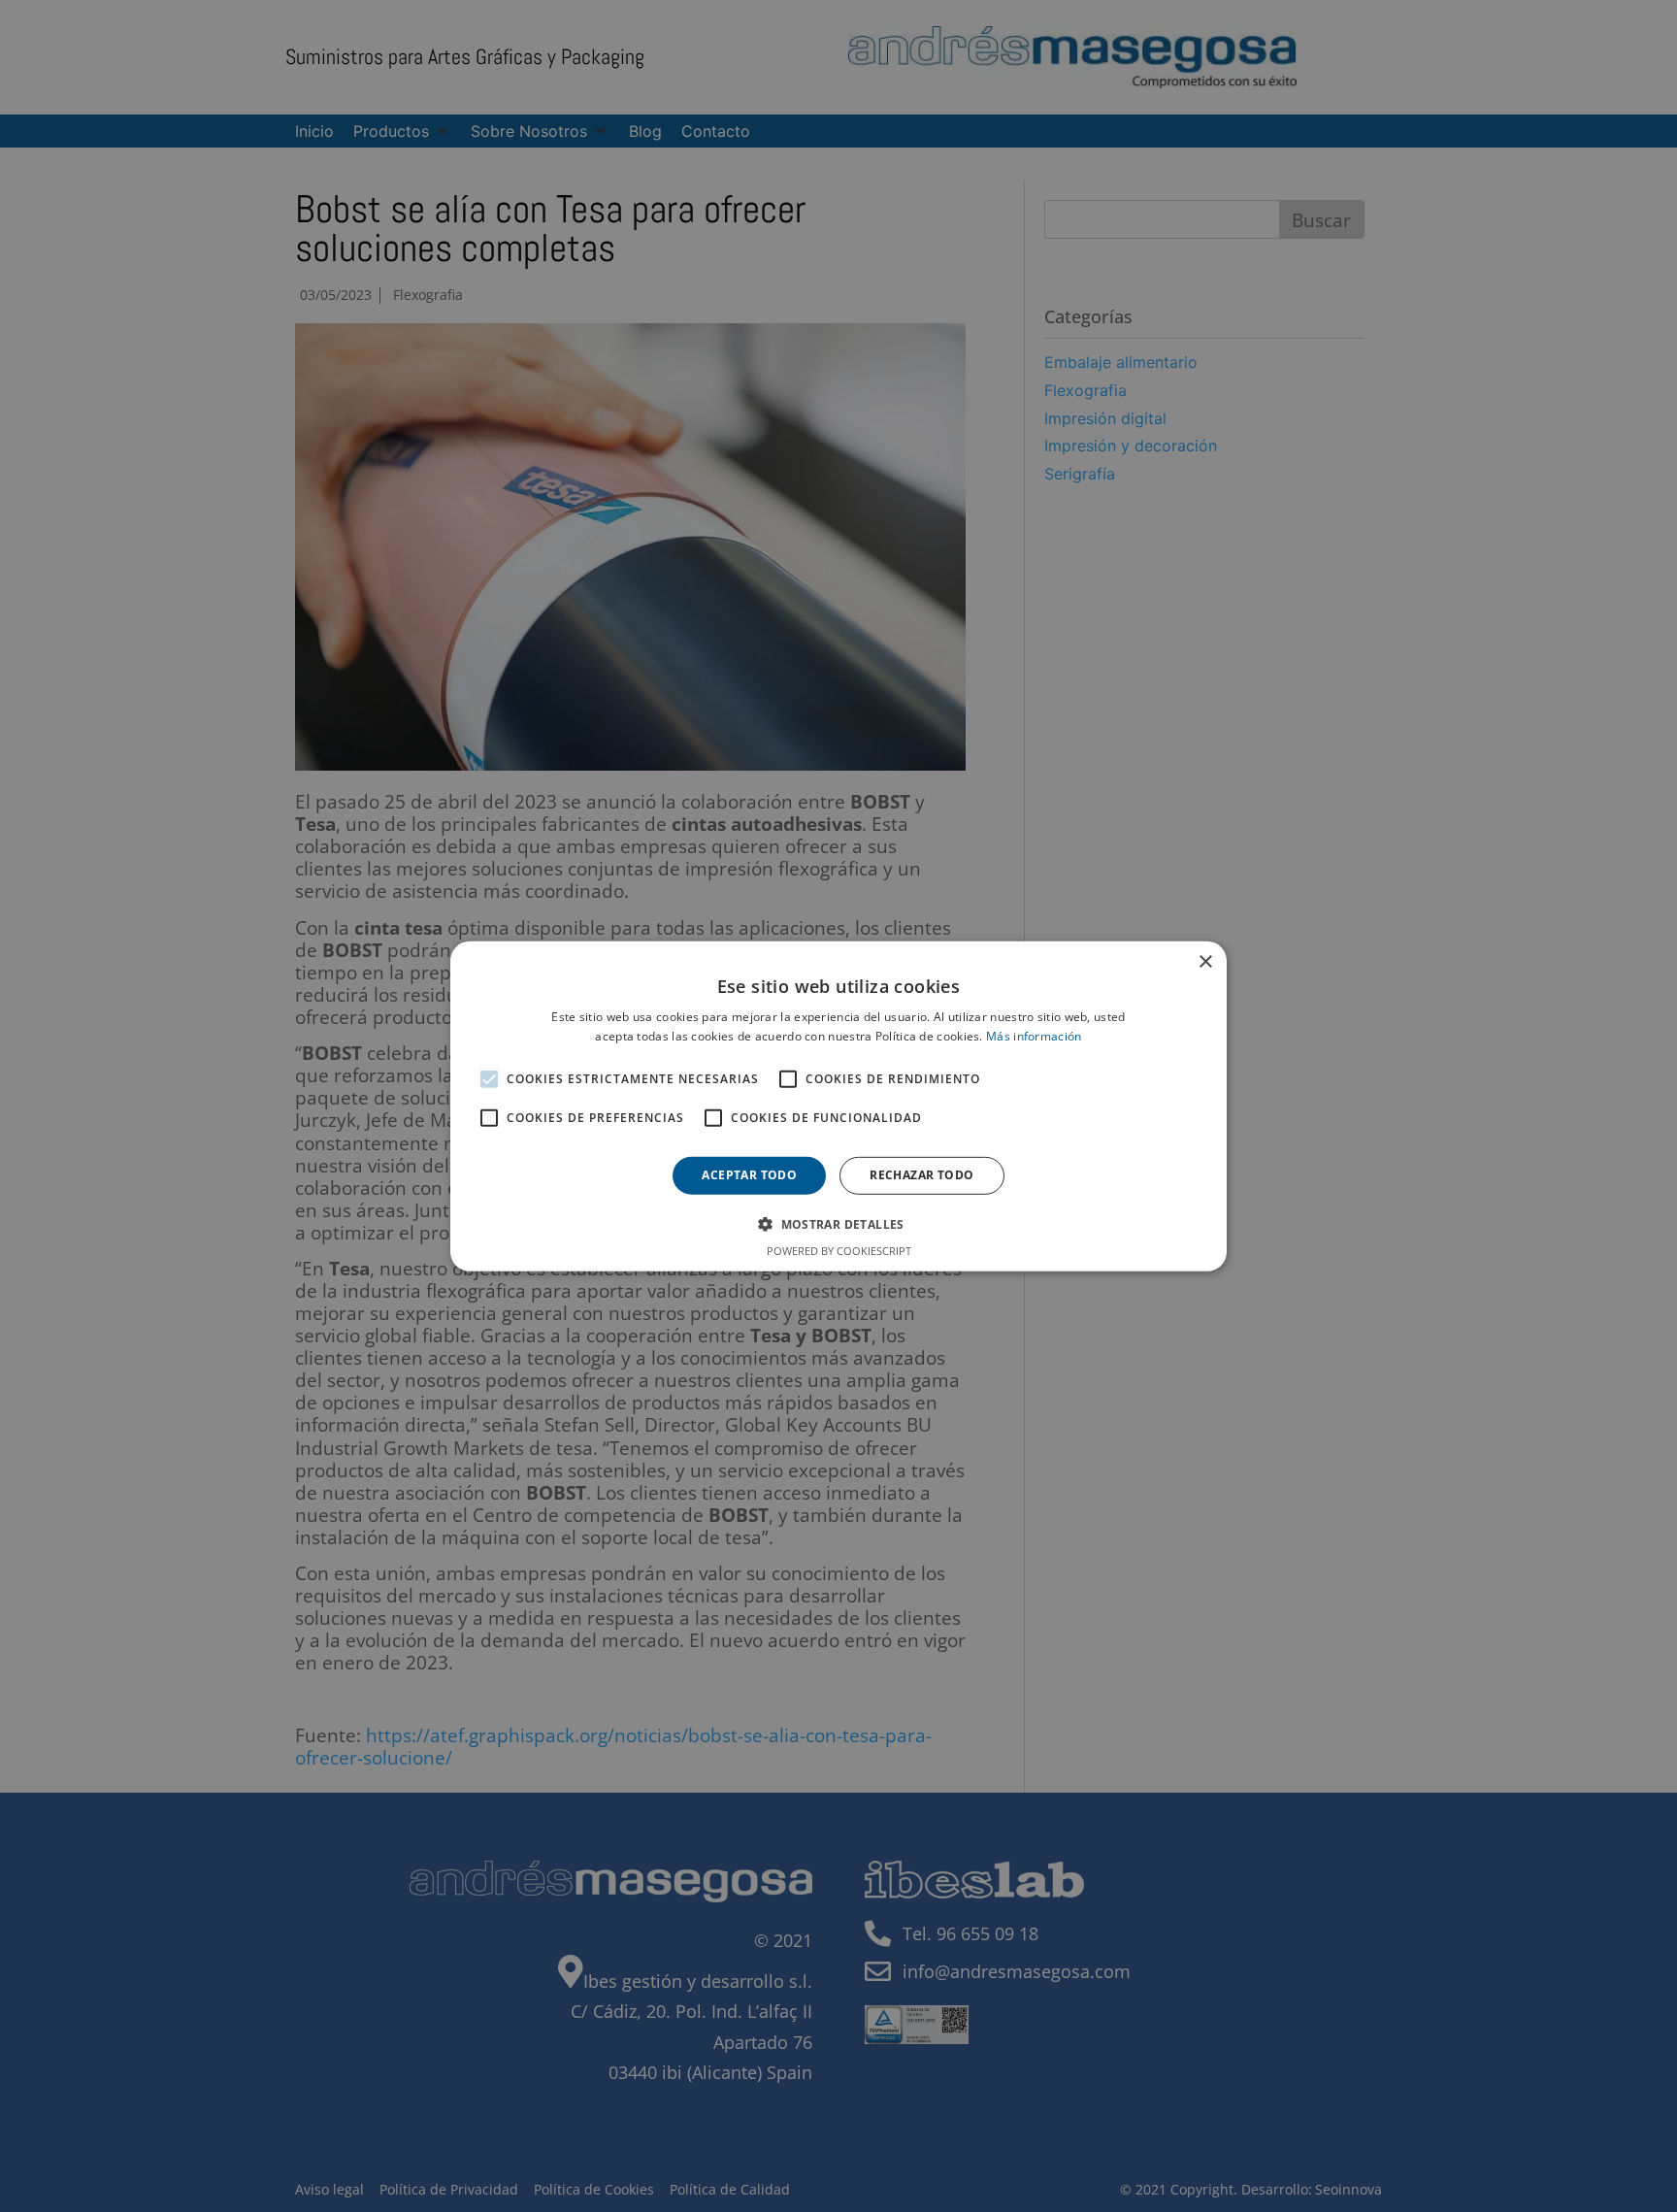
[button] (838, 1224)
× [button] (1205, 961)
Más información (1034, 1036)
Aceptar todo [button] (749, 1175)
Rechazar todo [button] (921, 1175)
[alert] (838, 1106)
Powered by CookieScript (839, 1251)
